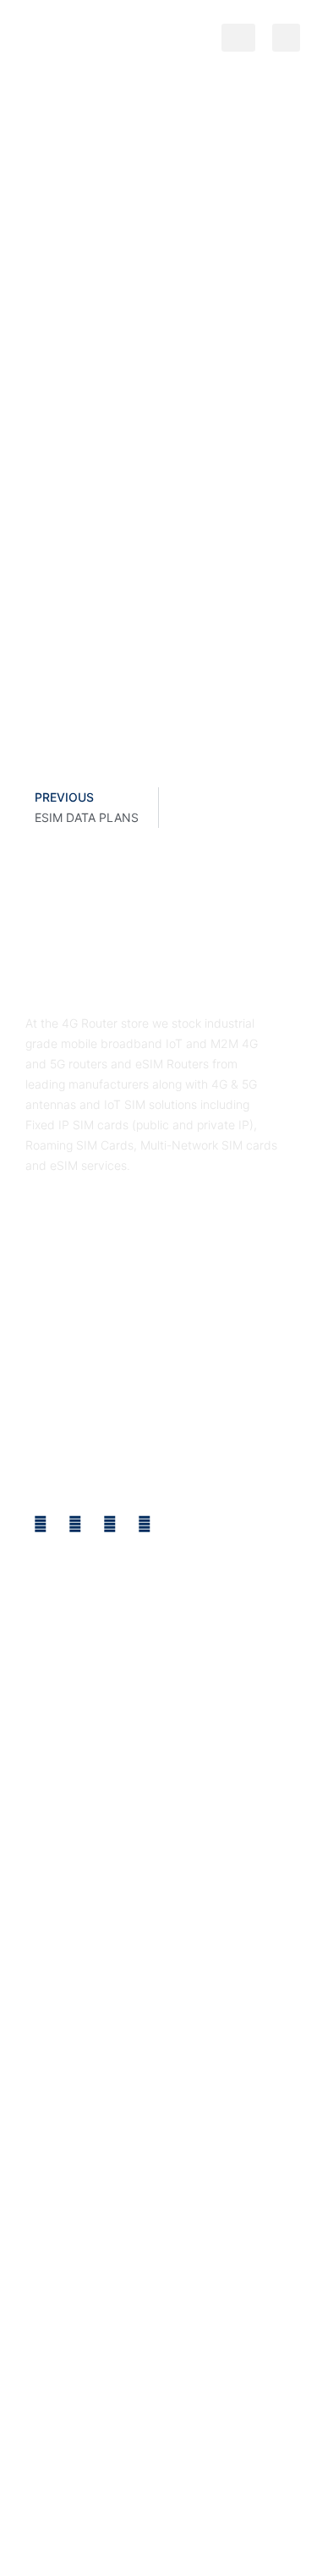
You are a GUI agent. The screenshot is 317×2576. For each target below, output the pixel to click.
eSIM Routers (66, 2499)
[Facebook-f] (41, 1524)
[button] (238, 38)
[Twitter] (75, 1524)
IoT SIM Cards (253, 2519)
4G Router (141, 2499)
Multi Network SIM (153, 2519)
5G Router (207, 2499)
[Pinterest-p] (145, 1524)
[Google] (110, 1524)
